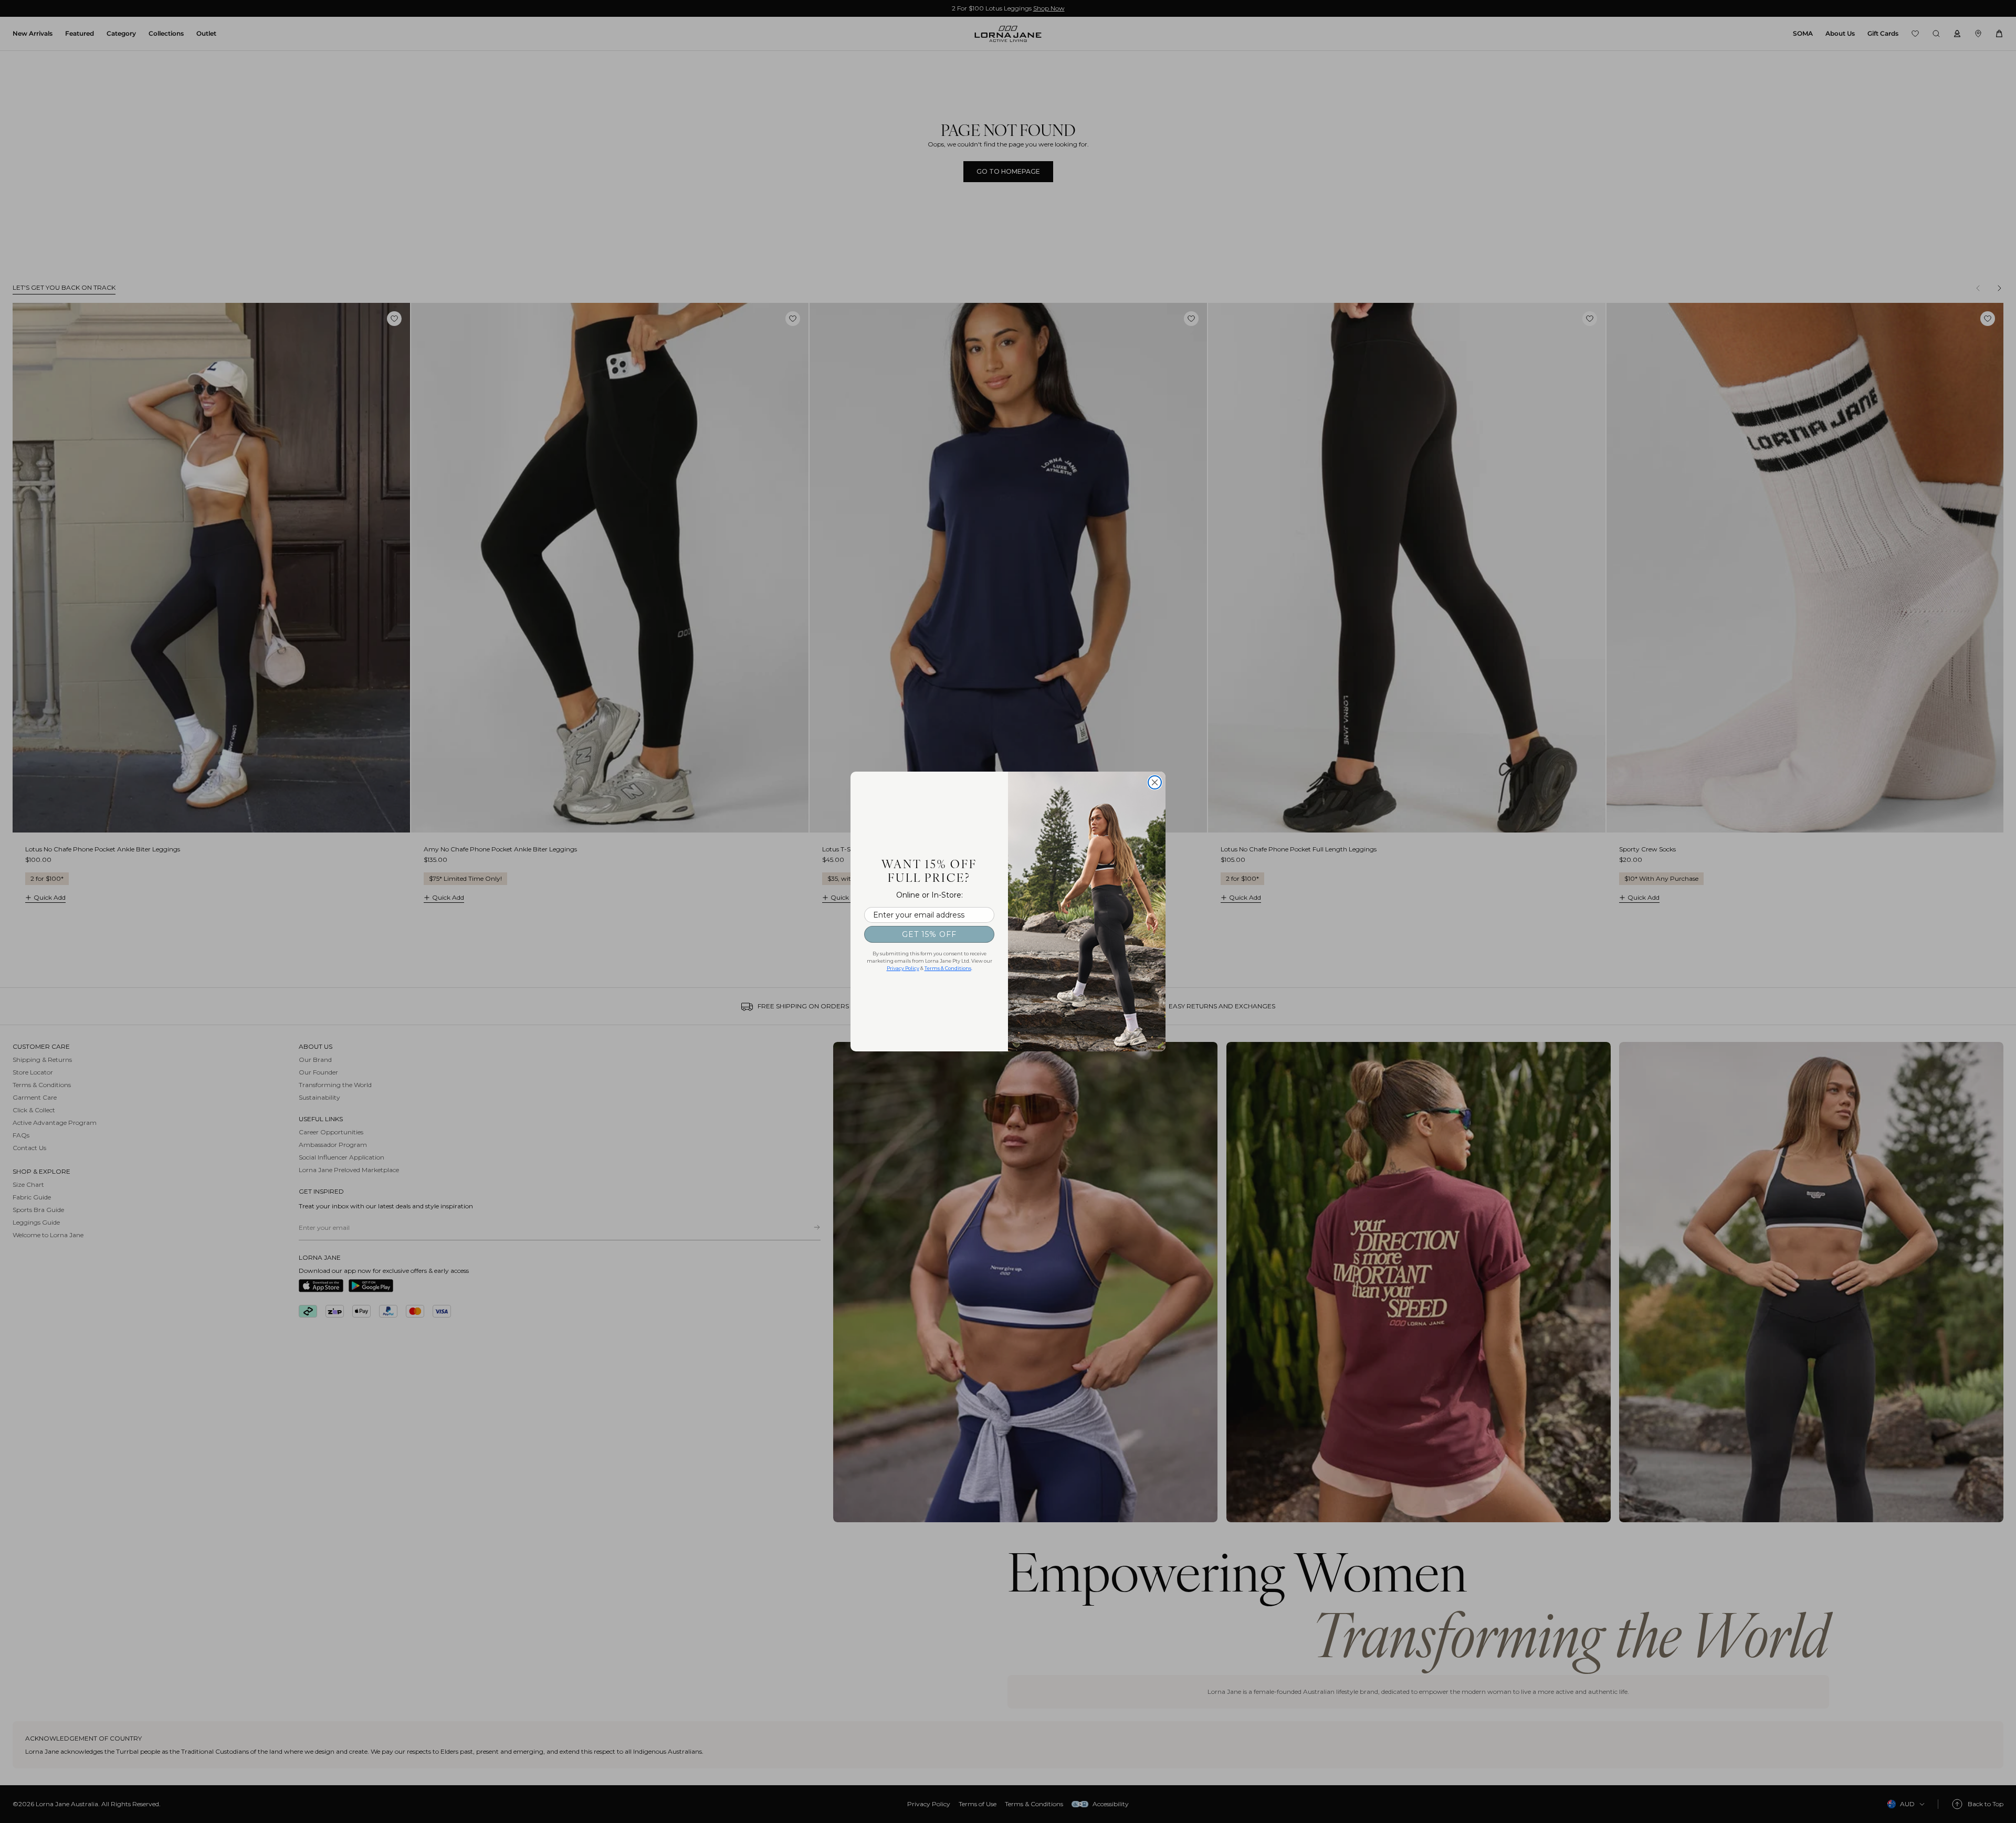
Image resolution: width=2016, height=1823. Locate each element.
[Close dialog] (1155, 782)
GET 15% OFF (929, 934)
